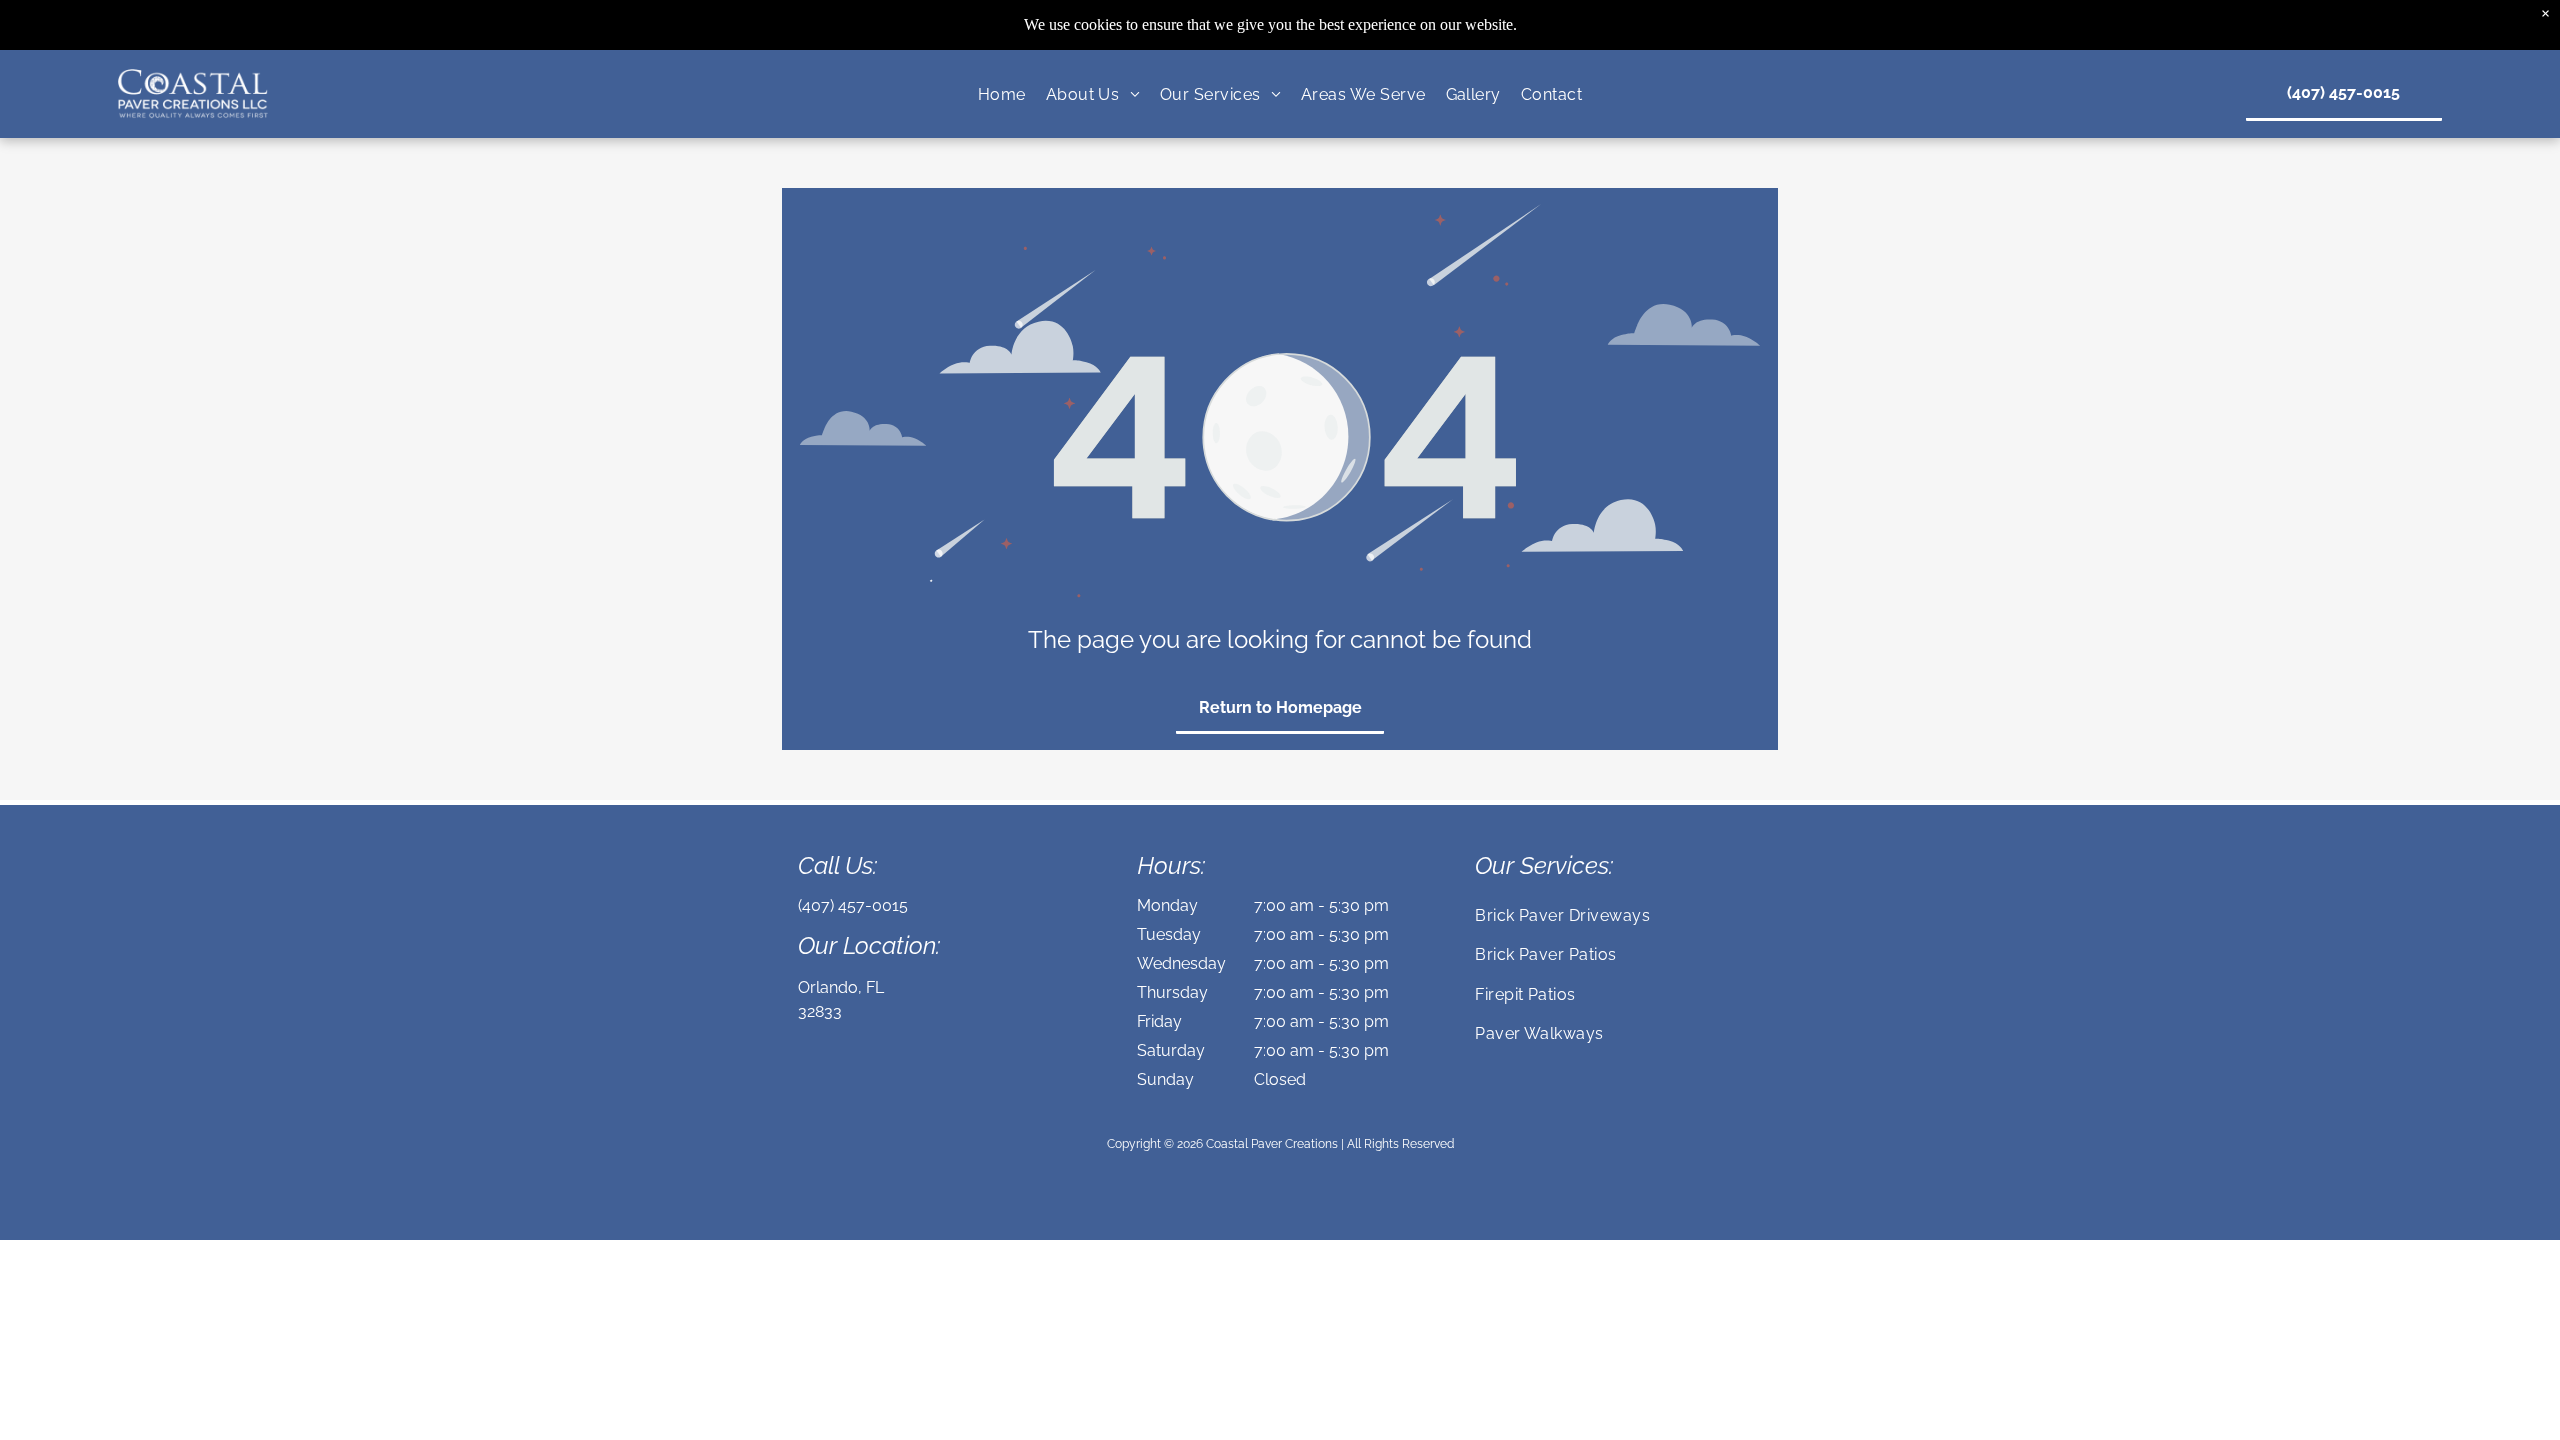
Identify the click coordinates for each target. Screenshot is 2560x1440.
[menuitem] (1002, 93)
